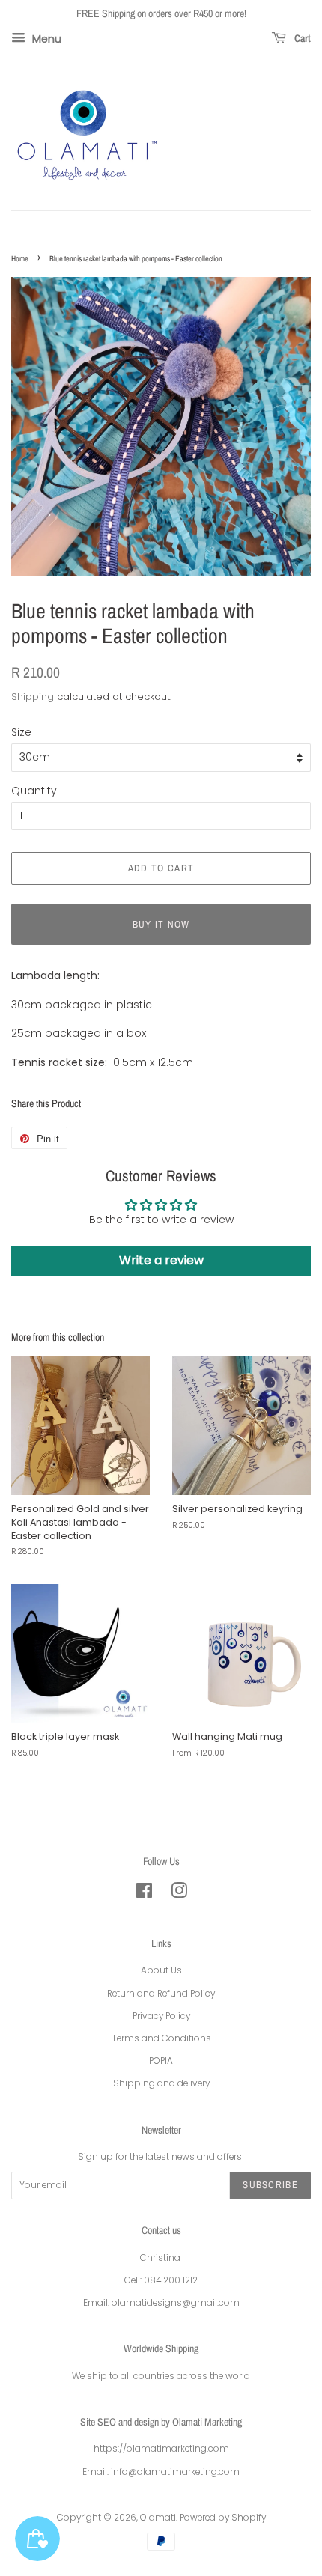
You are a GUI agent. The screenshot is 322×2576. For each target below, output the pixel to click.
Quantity (34, 791)
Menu (45, 38)
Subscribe (270, 2185)
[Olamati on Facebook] (144, 1894)
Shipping (33, 697)
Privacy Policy (161, 2016)
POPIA (161, 2061)
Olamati (158, 2518)
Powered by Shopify (223, 2518)
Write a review (161, 1260)
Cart (301, 38)
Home (20, 258)
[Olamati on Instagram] (179, 1894)
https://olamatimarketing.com (161, 2449)
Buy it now (161, 924)
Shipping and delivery (161, 2083)
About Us (161, 1970)
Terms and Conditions (161, 2038)
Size (21, 732)
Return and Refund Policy (161, 1994)
